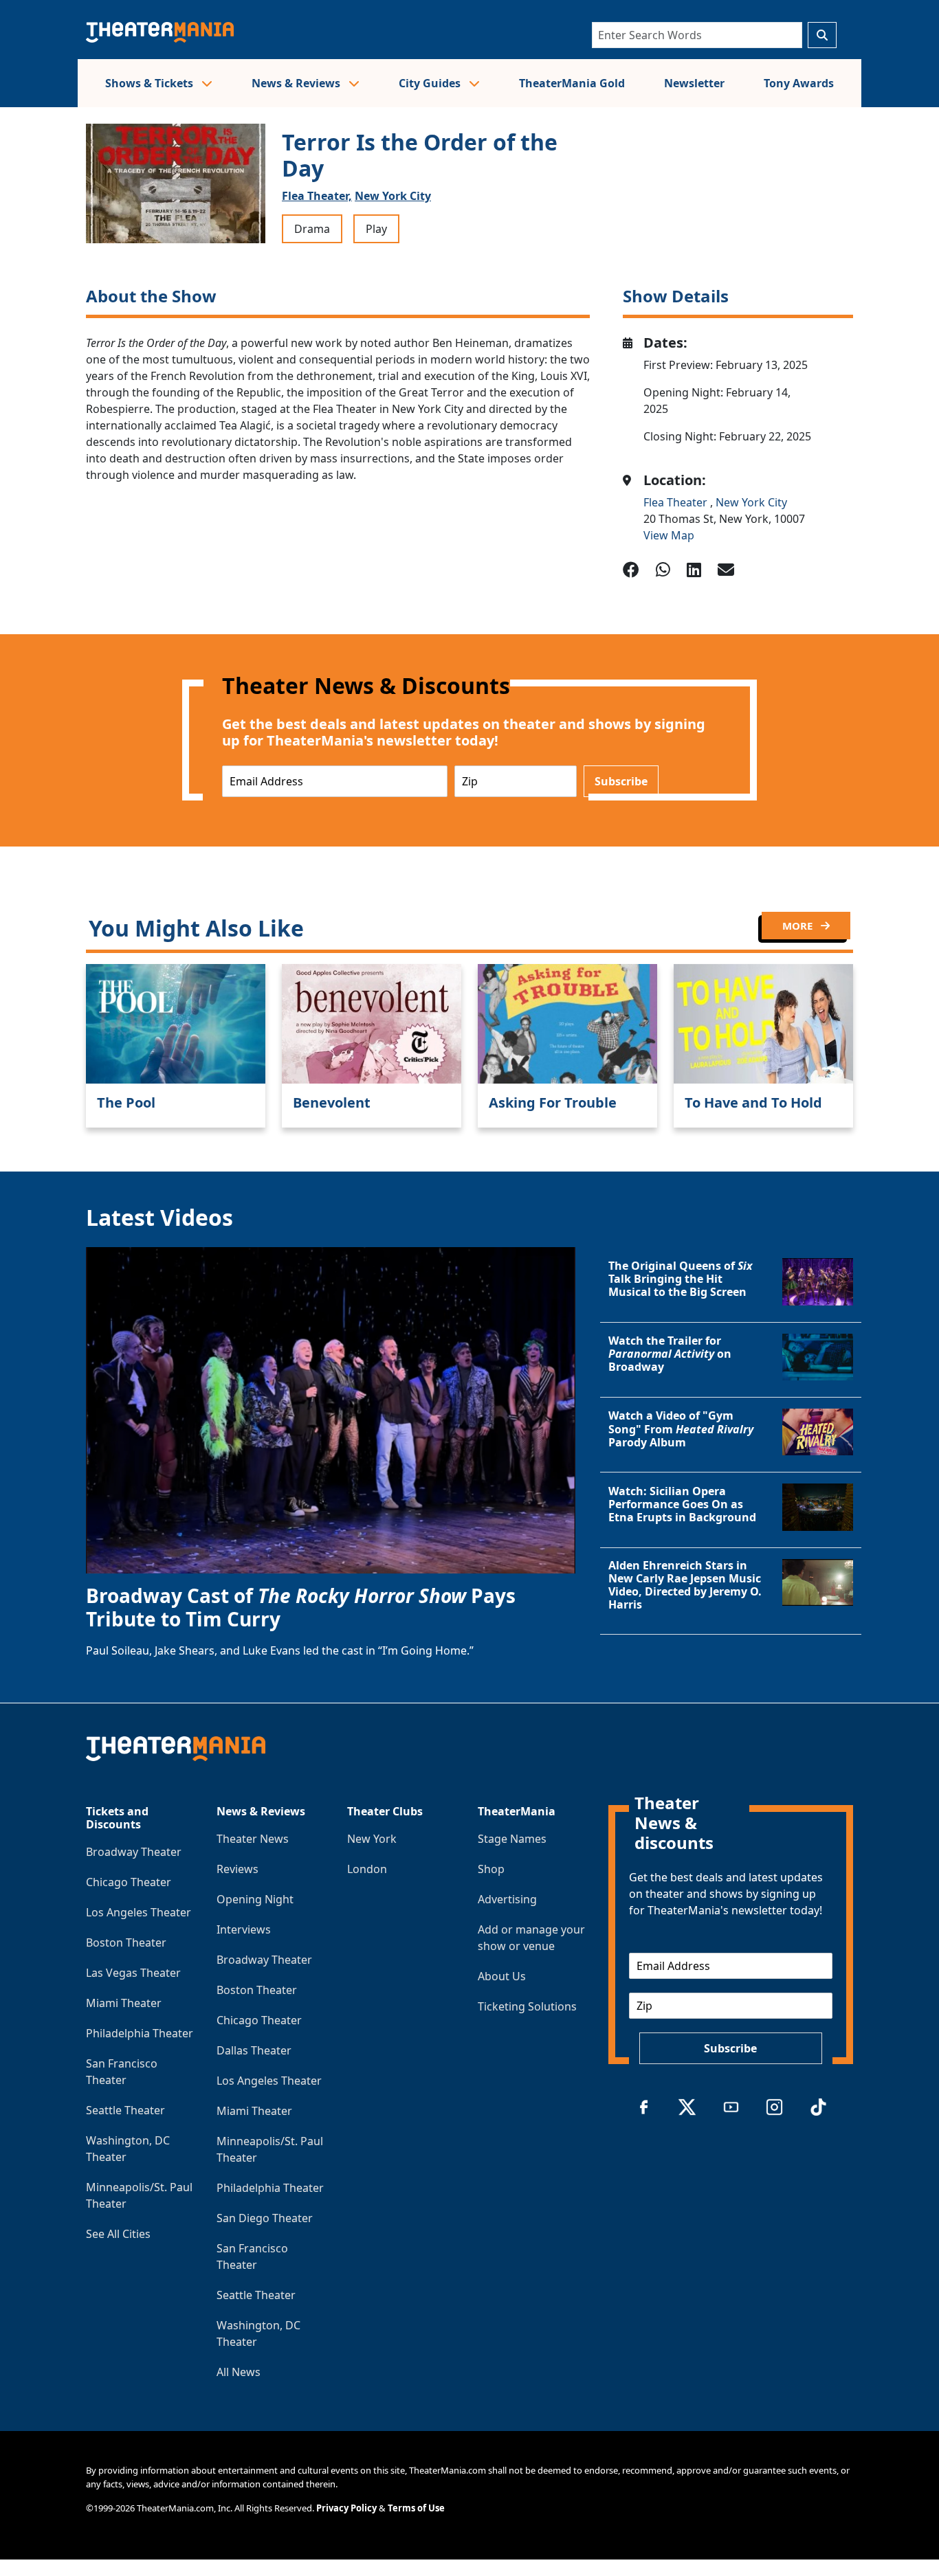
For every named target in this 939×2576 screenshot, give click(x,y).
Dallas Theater (254, 2050)
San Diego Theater (265, 2218)
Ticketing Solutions (527, 2006)
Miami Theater (124, 2003)
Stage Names (512, 1839)
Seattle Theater (125, 2110)
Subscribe (621, 781)
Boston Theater (126, 1942)
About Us (502, 1976)
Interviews (244, 1929)
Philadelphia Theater (140, 2033)
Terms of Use (416, 2508)
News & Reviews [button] (297, 83)
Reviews (237, 1869)
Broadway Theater (134, 1852)
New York (372, 1839)
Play (376, 229)
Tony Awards (799, 83)
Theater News (253, 1839)
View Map (669, 535)
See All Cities (118, 2234)
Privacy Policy (346, 2508)
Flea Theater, (317, 196)
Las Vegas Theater (133, 1973)
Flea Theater (677, 502)
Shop (491, 1869)
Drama (312, 229)
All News (239, 2372)
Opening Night (255, 1899)
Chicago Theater (129, 1882)
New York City (393, 196)
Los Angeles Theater (139, 1912)
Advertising (507, 1899)
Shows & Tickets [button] (151, 83)
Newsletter (694, 83)
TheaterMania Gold (572, 83)
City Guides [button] (431, 83)
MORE (799, 926)
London (367, 1869)
